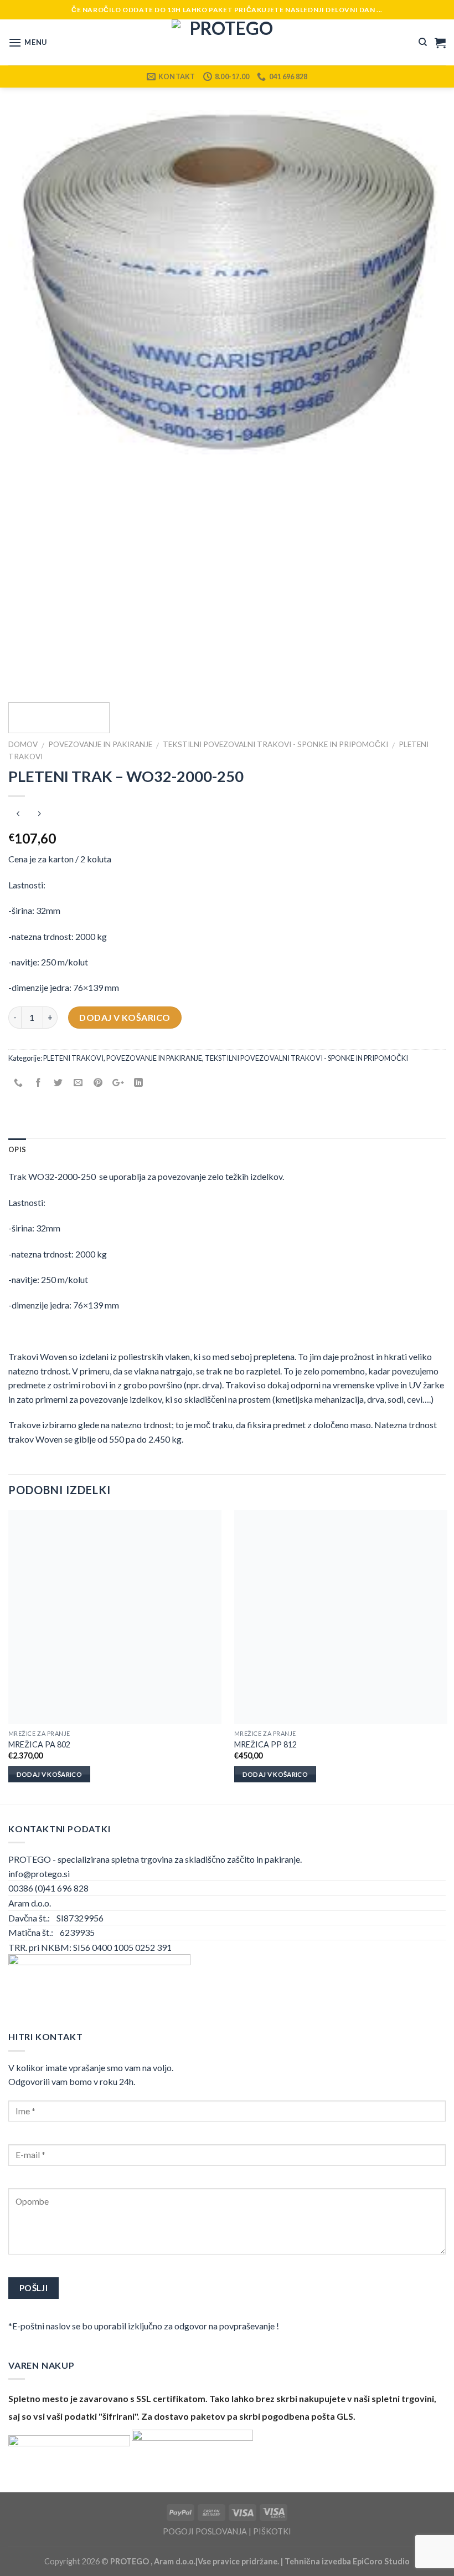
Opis (17, 1149)
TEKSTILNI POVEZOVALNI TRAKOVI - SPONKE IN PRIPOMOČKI (275, 744)
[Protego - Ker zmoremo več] (227, 42)
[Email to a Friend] (78, 1083)
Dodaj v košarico (125, 1017)
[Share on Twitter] (58, 1083)
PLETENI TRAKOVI (73, 1059)
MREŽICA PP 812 (265, 1744)
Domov (23, 744)
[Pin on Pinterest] (98, 1083)
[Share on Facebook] (38, 1083)
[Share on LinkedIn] (138, 1083)
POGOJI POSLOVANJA (205, 2531)
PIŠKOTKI (272, 2531)
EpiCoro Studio (381, 2561)
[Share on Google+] (118, 1083)
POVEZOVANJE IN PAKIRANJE (100, 744)
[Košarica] (440, 43)
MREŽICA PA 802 (39, 1744)
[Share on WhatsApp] (19, 1083)
